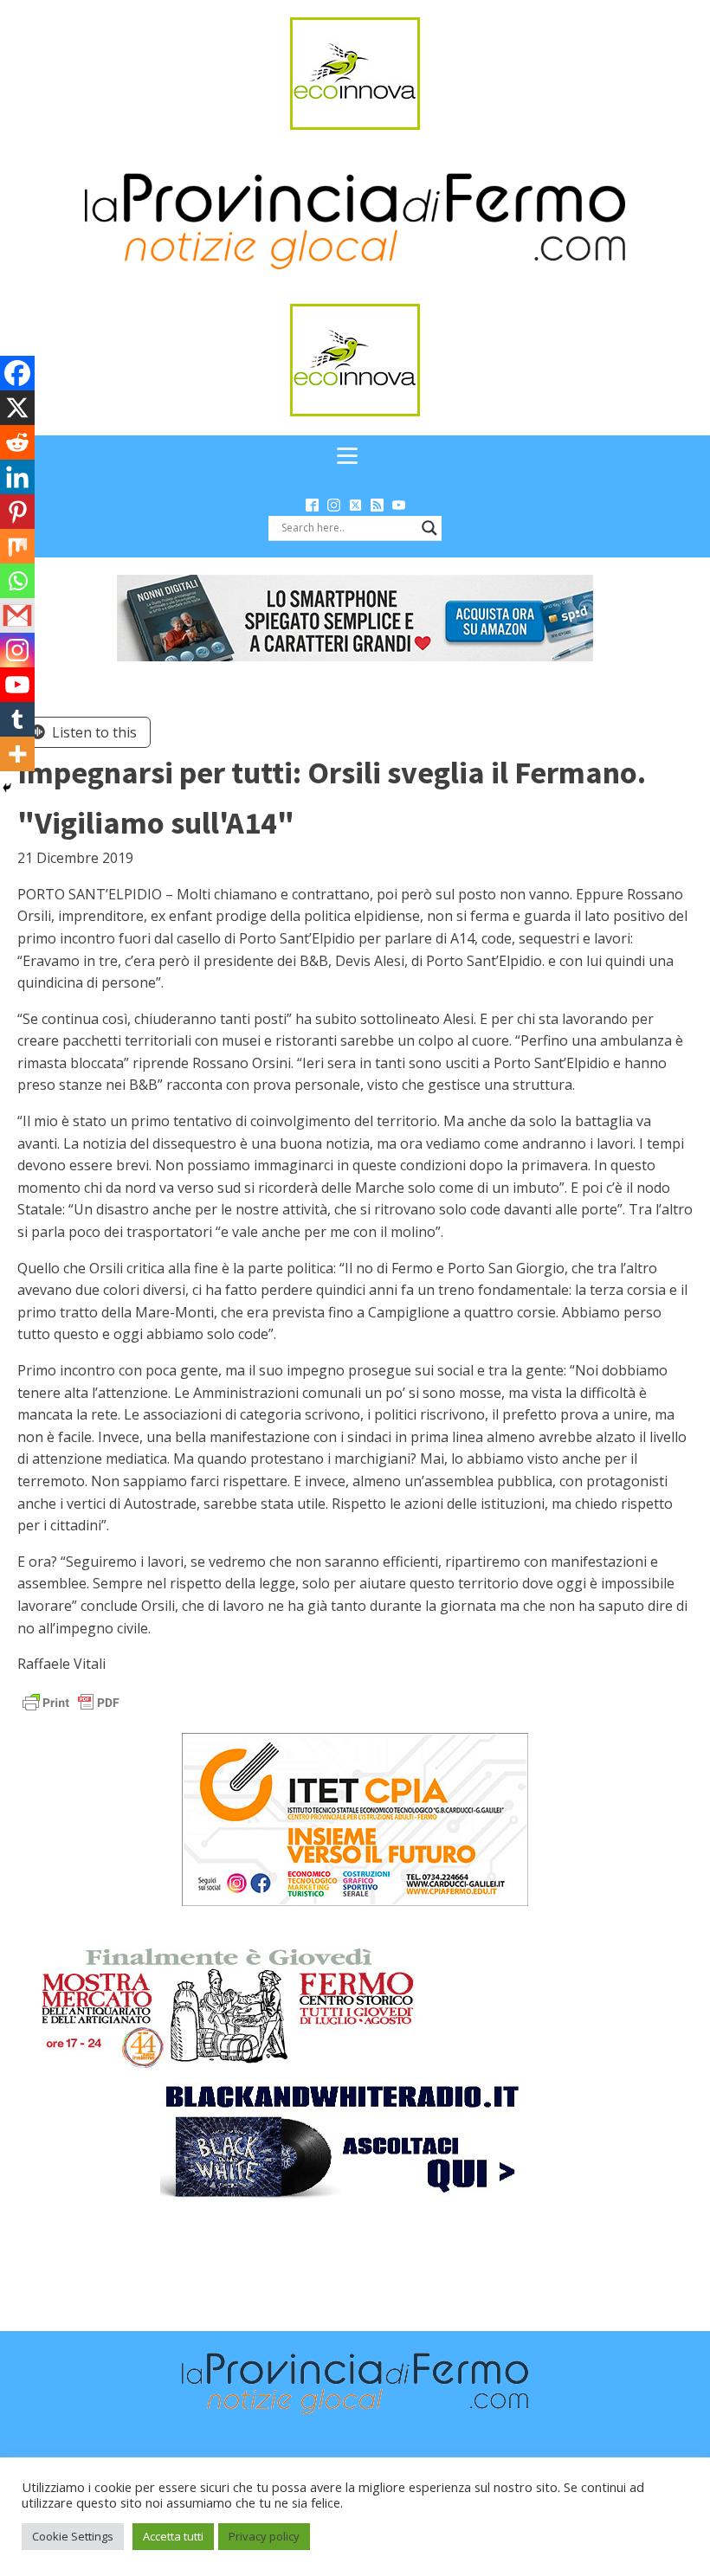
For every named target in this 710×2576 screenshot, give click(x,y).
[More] (17, 754)
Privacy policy (264, 2536)
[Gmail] (17, 615)
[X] (17, 408)
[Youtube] (17, 685)
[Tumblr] (17, 719)
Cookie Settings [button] (73, 2536)
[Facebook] (17, 373)
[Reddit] (17, 442)
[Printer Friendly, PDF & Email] (71, 1700)
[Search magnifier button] (429, 528)
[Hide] (7, 788)
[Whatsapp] (17, 581)
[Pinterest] (17, 512)
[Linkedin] (17, 477)
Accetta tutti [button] (173, 2536)
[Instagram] (17, 650)
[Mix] (17, 546)
